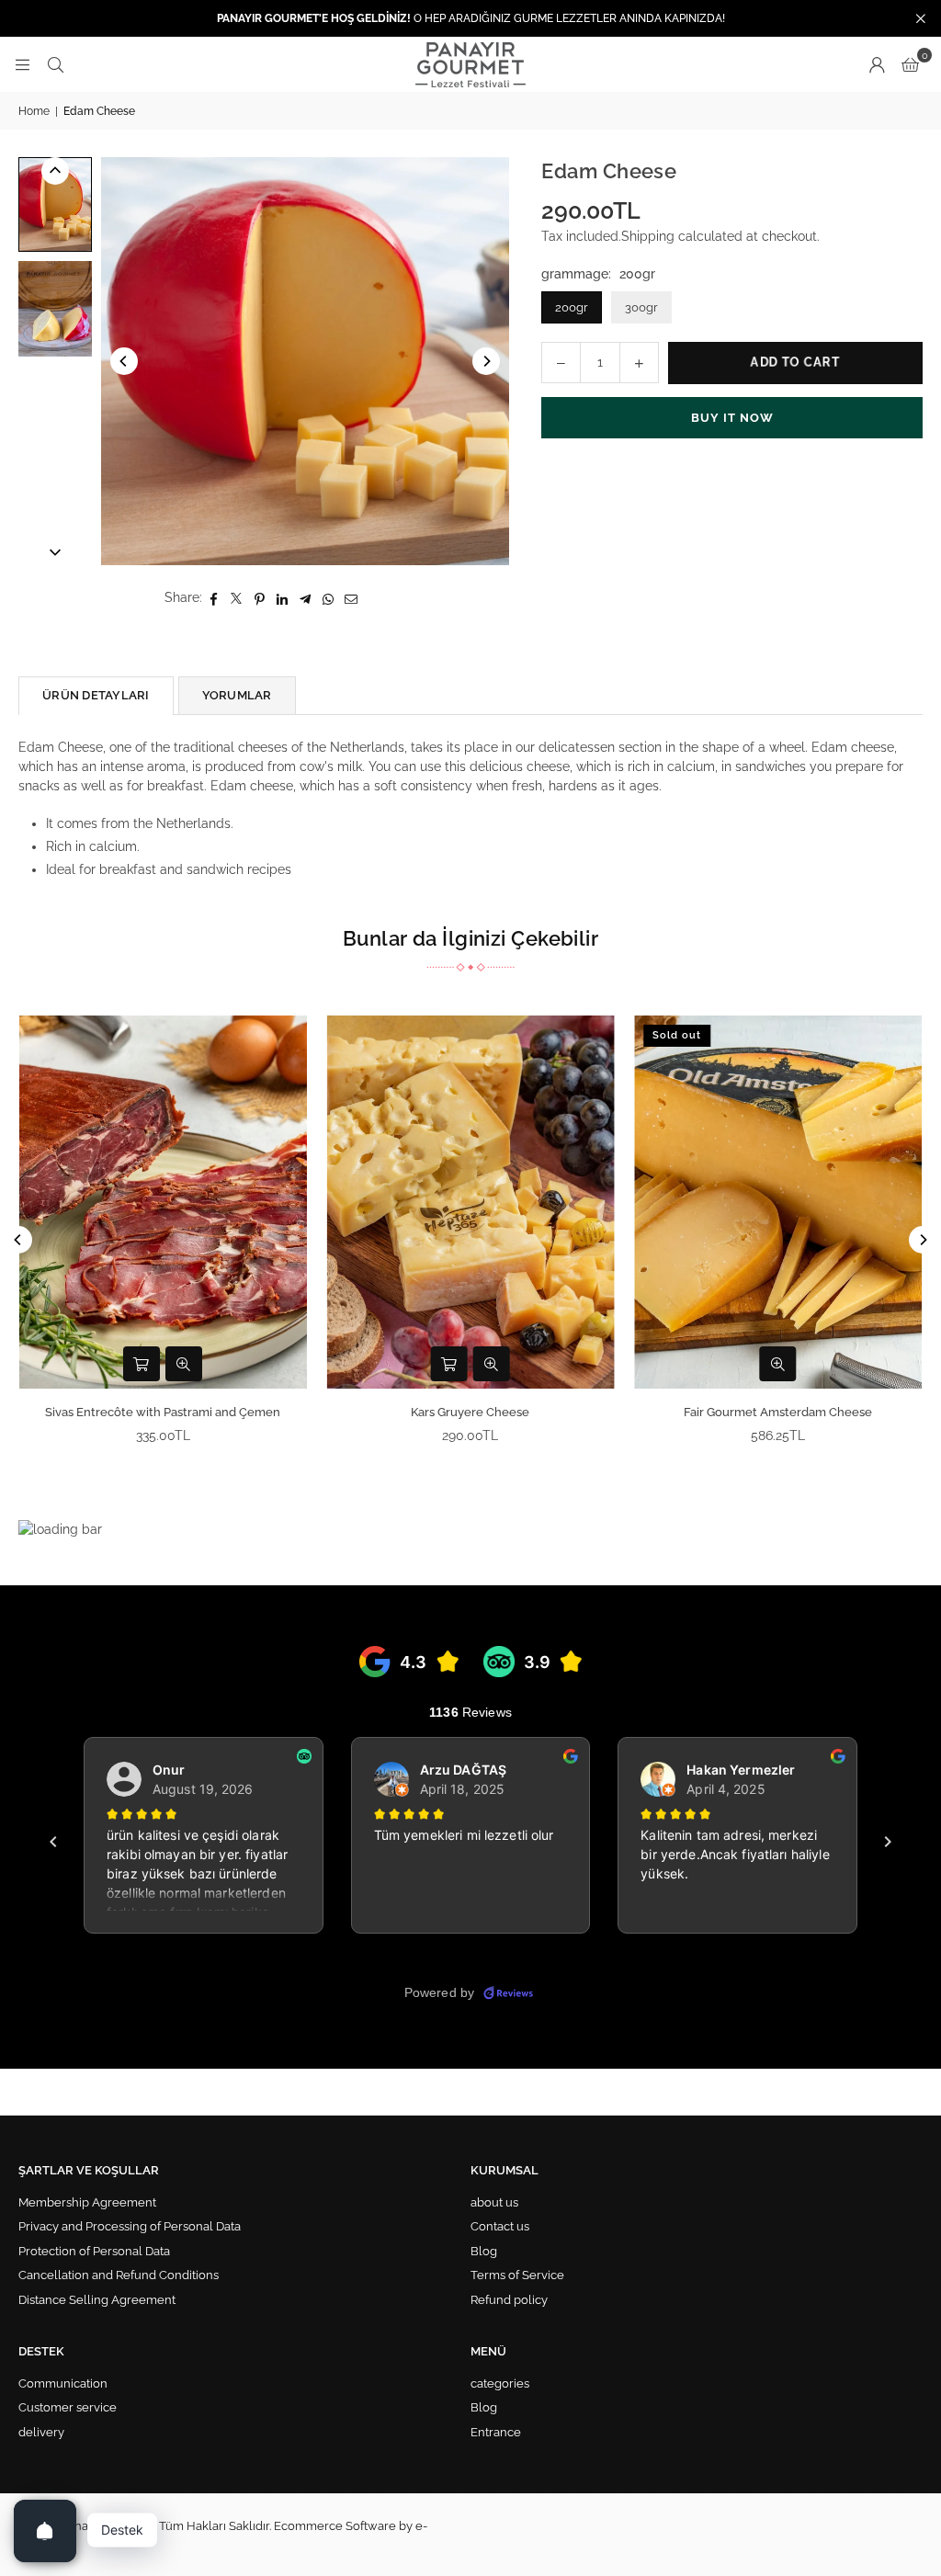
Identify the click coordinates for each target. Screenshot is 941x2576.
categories (500, 2383)
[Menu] (22, 64)
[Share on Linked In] (283, 598)
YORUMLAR (237, 695)
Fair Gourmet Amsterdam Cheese (778, 1412)
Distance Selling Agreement (97, 2300)
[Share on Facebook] (214, 598)
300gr (641, 307)
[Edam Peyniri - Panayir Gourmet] (55, 204)
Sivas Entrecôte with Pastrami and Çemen (163, 1412)
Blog (484, 2251)
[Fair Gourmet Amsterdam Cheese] (778, 1202)
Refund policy (509, 2300)
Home (34, 111)
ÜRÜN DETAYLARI (96, 695)
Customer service (68, 2407)
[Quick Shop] (142, 1364)
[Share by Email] (351, 598)
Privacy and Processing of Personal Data (130, 2226)
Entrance (496, 2432)
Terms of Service (517, 2275)
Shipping (648, 236)
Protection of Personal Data (94, 2251)
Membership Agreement (87, 2202)
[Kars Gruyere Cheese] (471, 1202)
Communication (63, 2383)
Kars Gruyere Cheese (470, 1412)
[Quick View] (184, 1364)
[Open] (45, 2531)
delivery (41, 2432)
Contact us (500, 2226)
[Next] (486, 361)
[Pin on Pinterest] (260, 598)
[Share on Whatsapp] (329, 598)
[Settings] (877, 64)
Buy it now (732, 418)
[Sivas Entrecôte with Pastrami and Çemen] (163, 1202)
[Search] (55, 64)
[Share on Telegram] (306, 598)
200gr (572, 307)
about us (494, 2202)
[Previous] (124, 361)
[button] (910, 64)
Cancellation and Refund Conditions (119, 2275)
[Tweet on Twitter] (237, 598)
